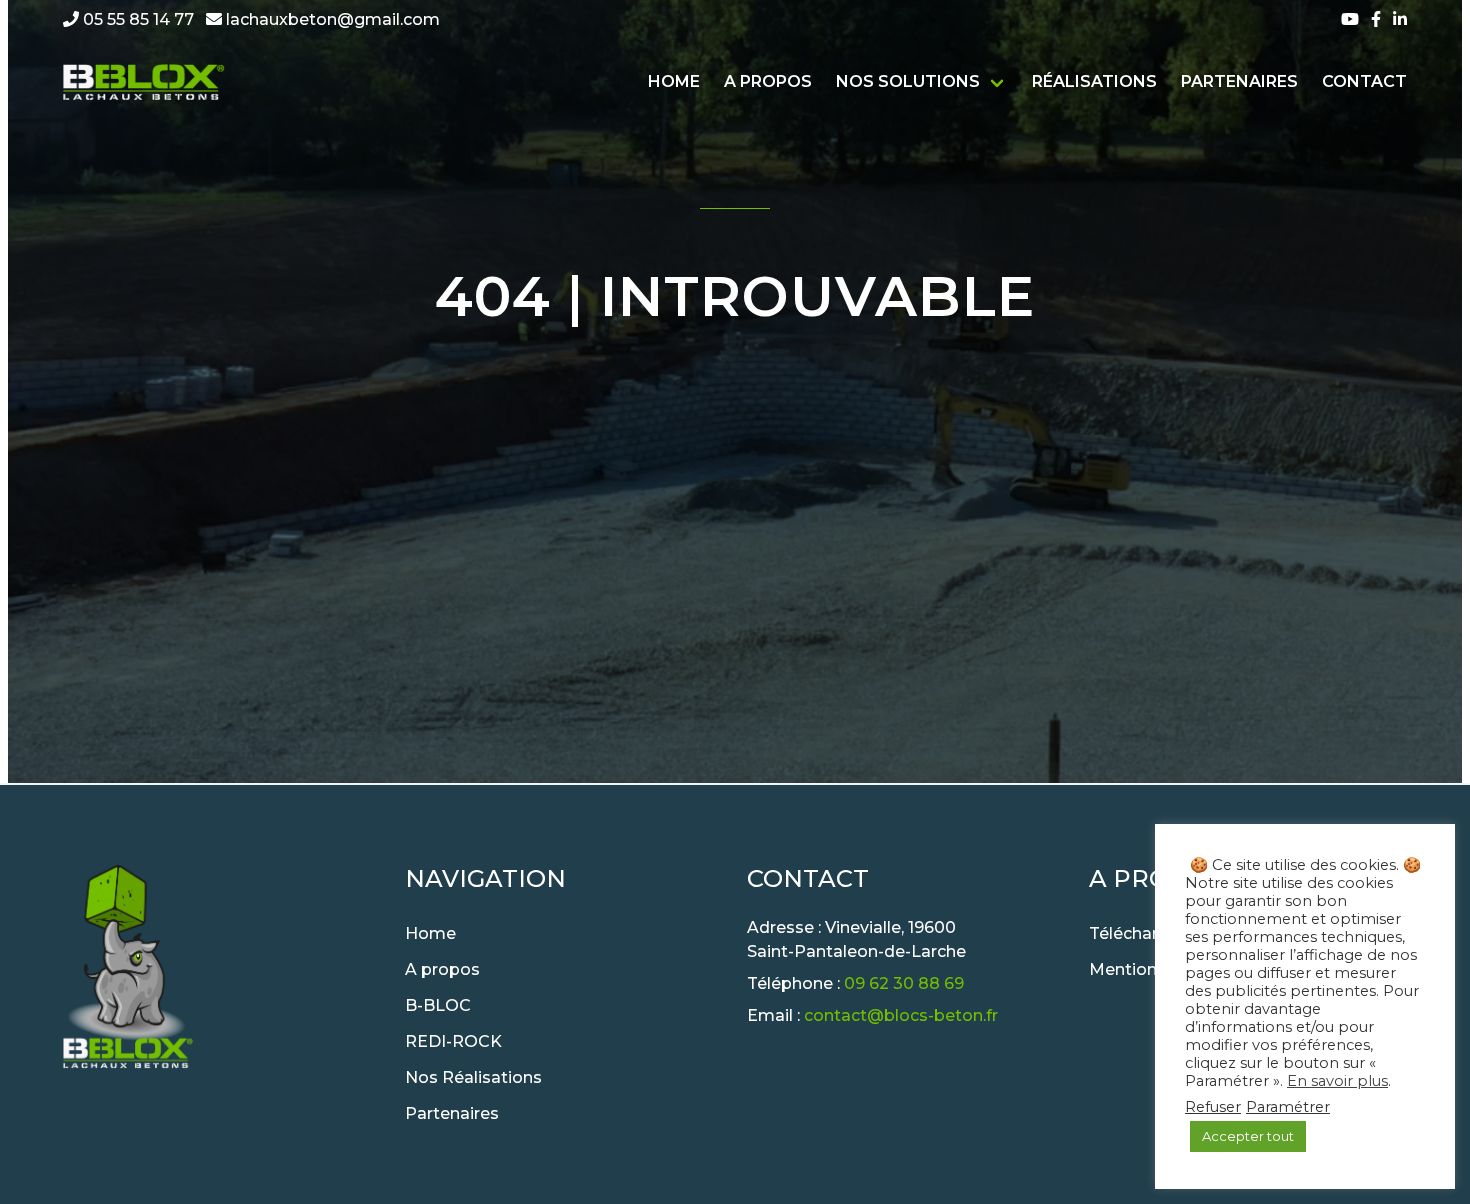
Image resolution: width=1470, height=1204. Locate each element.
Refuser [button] (1213, 1107)
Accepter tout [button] (1248, 1136)
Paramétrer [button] (1288, 1107)
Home (674, 81)
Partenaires (1239, 81)
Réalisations (1094, 81)
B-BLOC (438, 1005)
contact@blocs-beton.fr (901, 1015)
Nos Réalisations (473, 1077)
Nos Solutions (908, 81)
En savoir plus (1337, 1081)
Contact (1364, 81)
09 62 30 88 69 (904, 983)
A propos (768, 81)
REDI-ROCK (453, 1041)
